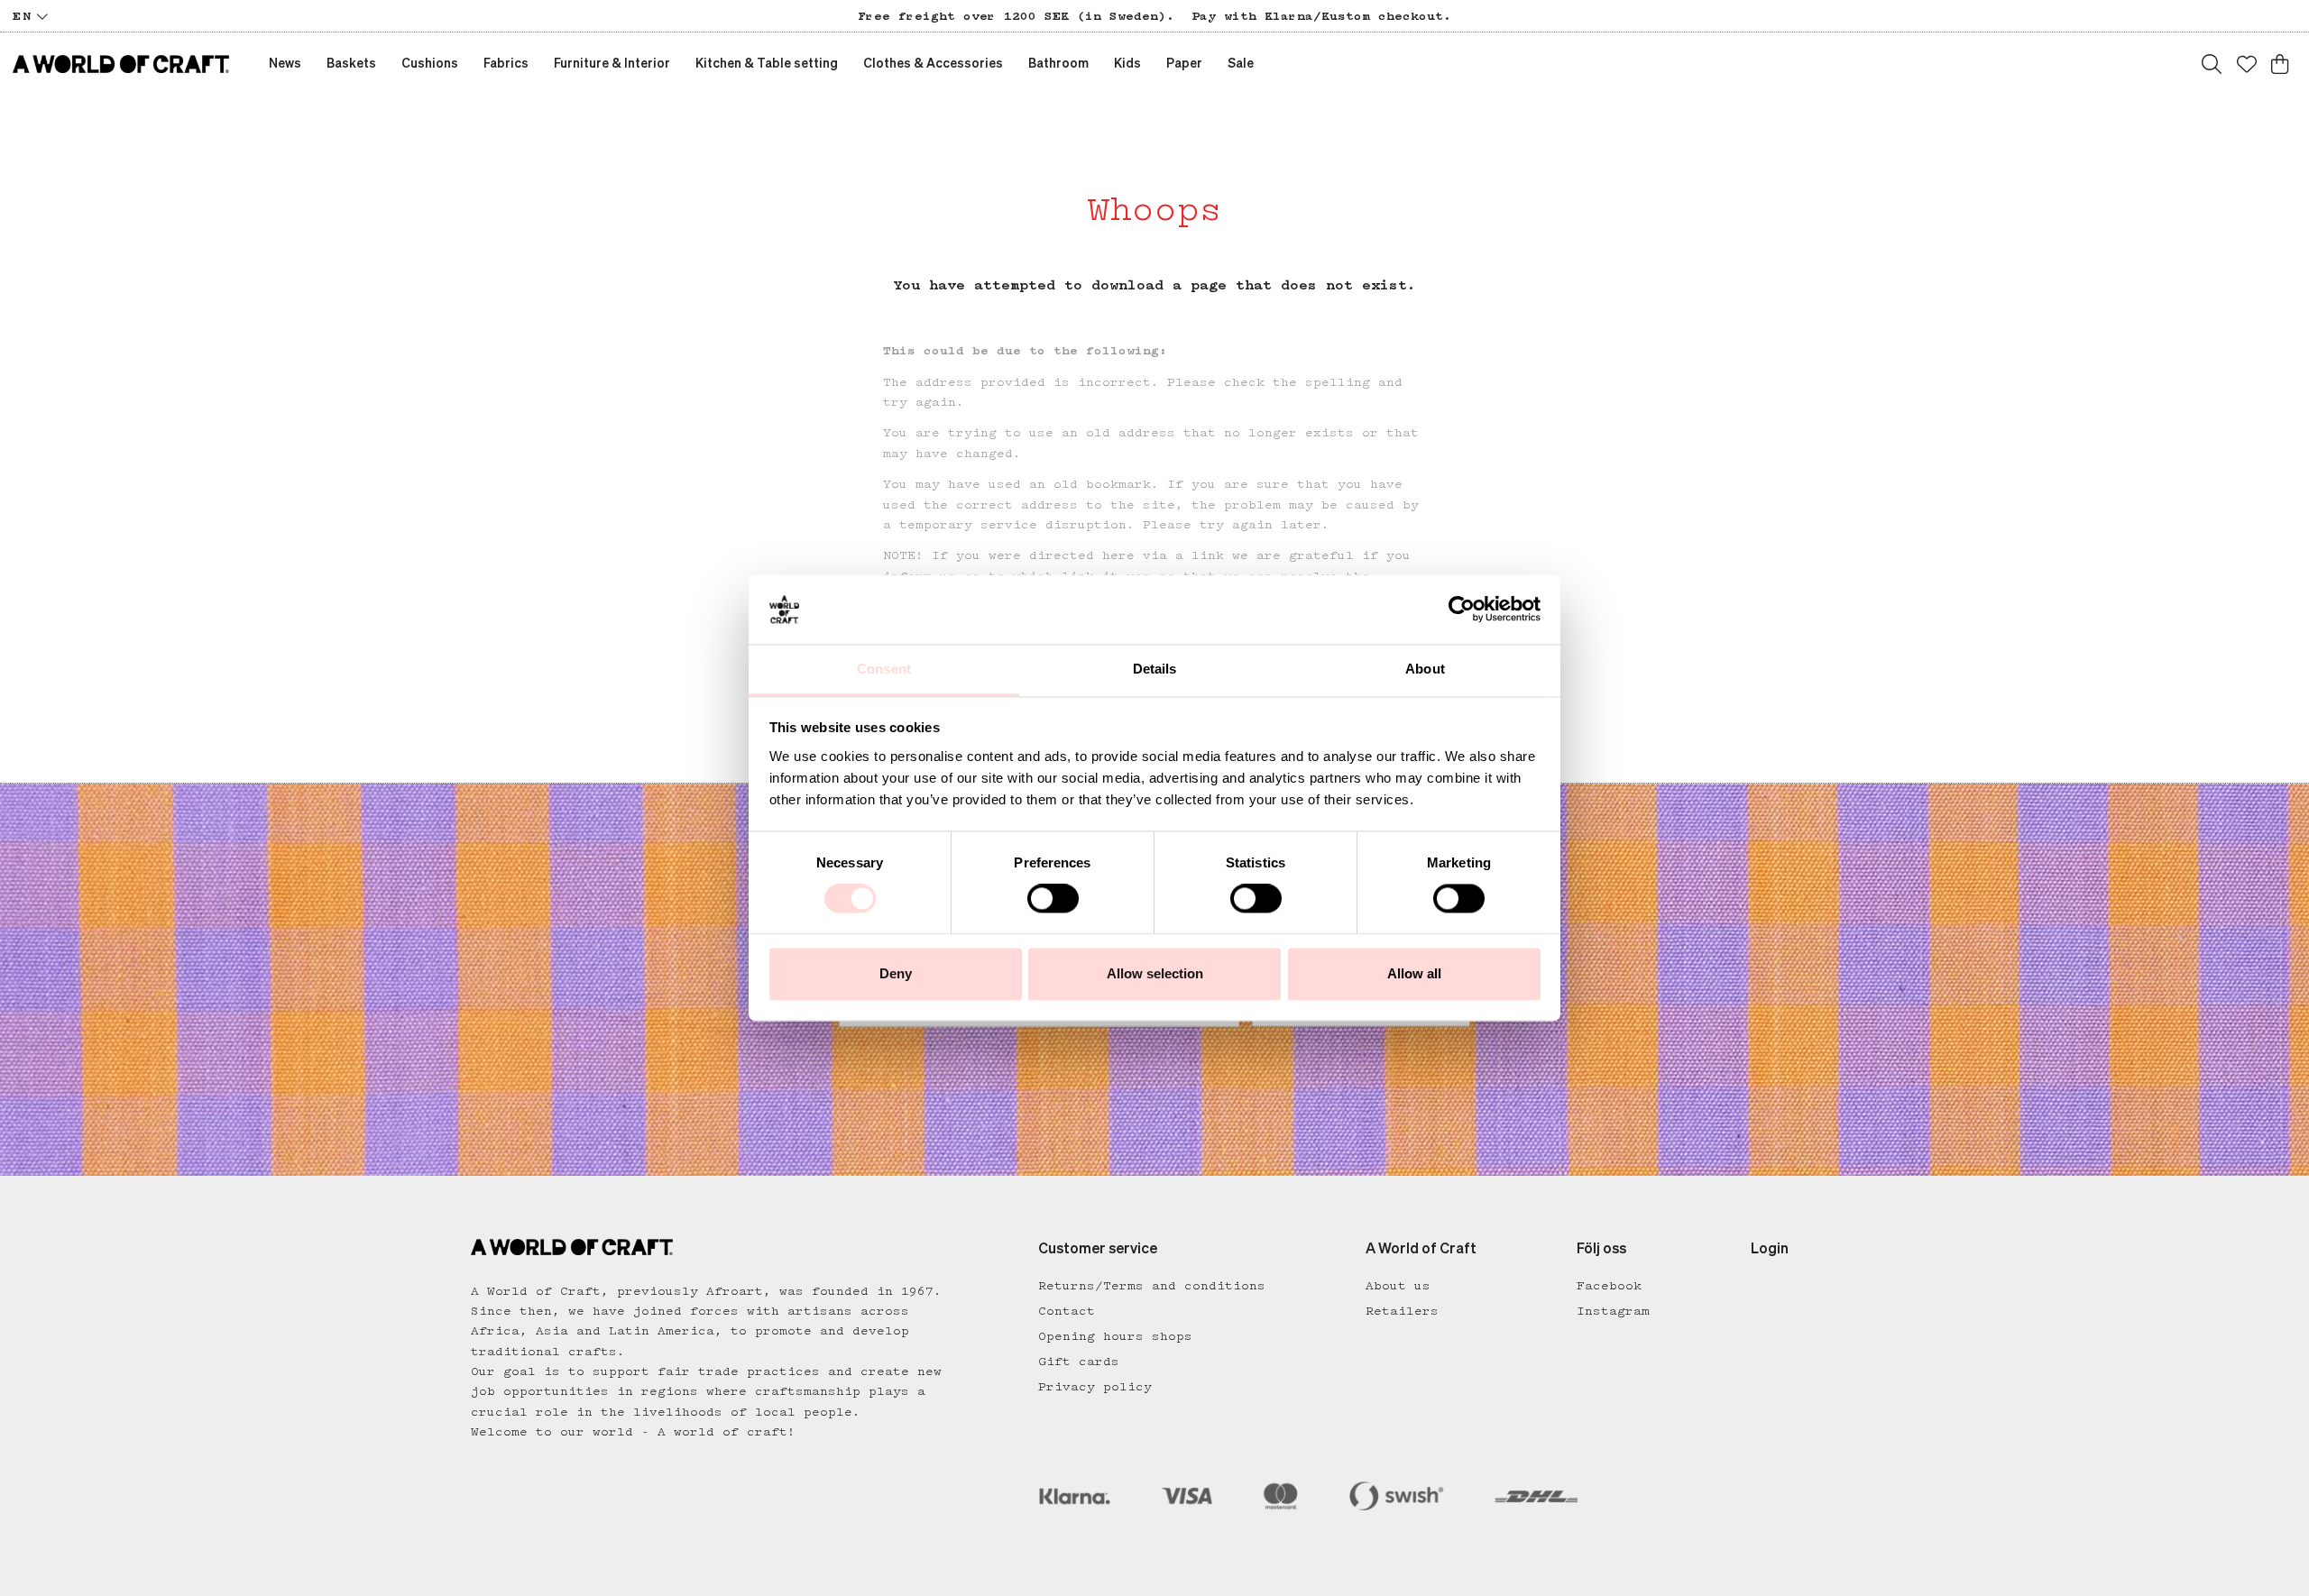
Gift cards (1079, 1362)
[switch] (1053, 899)
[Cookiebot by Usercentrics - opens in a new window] (1462, 610)
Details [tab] (1155, 669)
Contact (1067, 1311)
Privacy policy (1095, 1387)
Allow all (1414, 973)
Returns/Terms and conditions (1152, 1286)
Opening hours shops (1115, 1336)
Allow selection (1155, 973)
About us (1398, 1286)
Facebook (1609, 1286)
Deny (896, 973)
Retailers (1402, 1311)
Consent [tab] (884, 669)
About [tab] (1425, 669)
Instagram (1613, 1311)
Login (1770, 1250)
